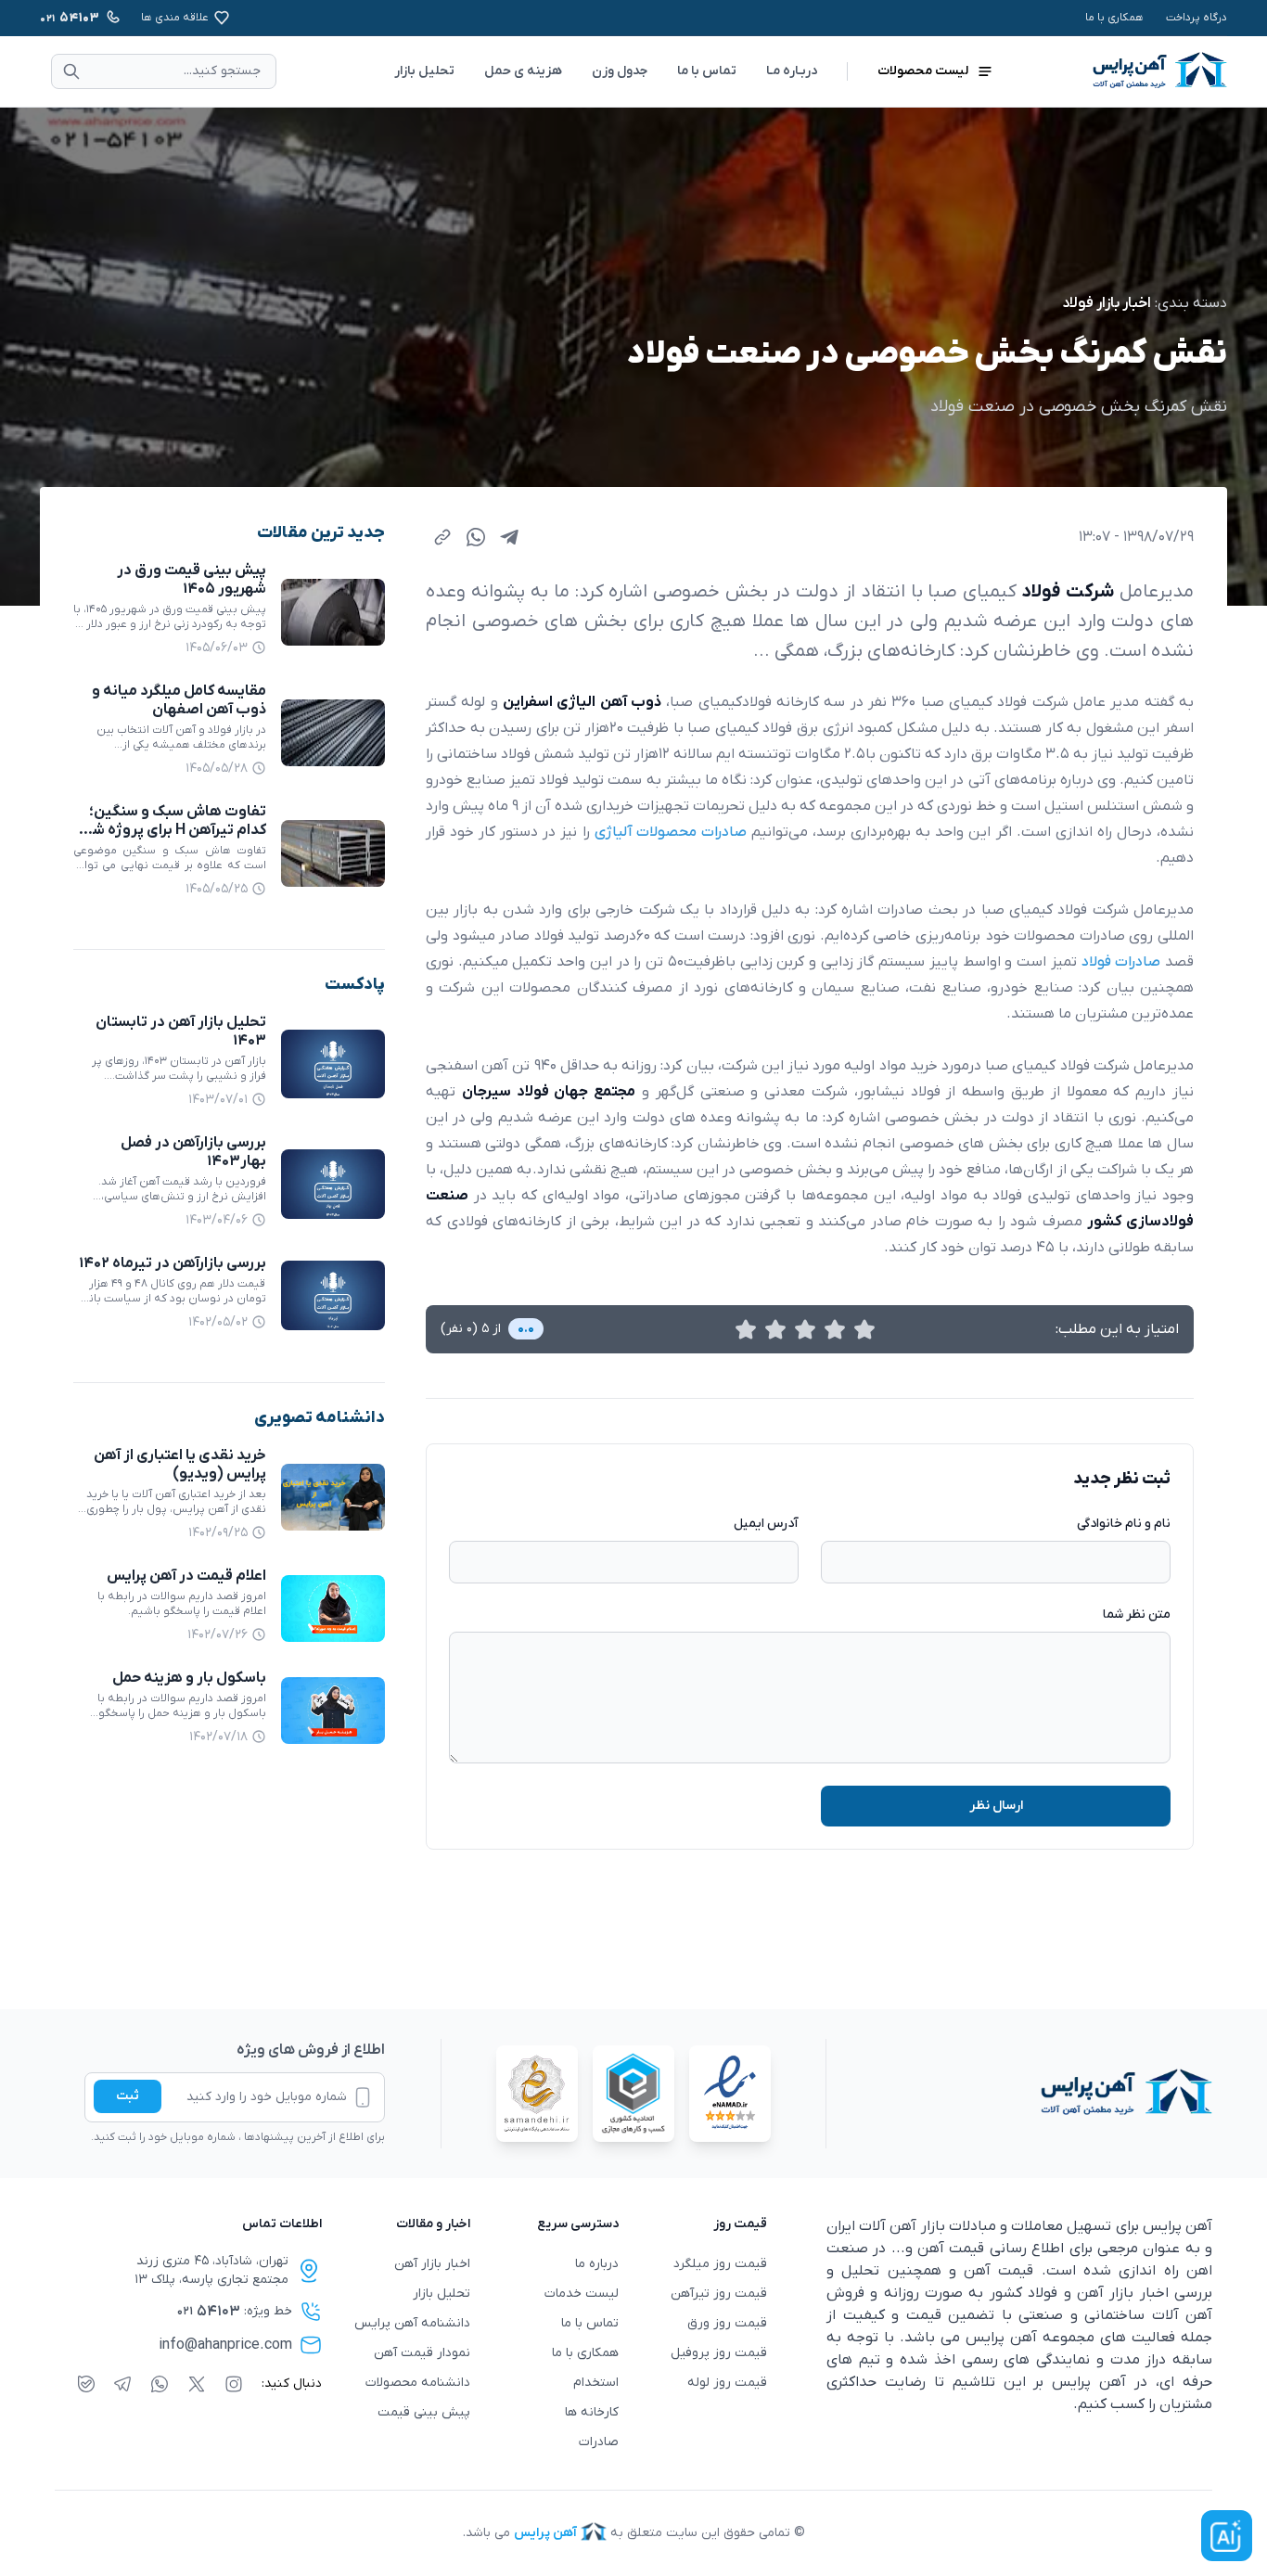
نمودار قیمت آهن (422, 2353)
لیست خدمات (582, 2294)
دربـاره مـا (792, 71)
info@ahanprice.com (225, 2345)
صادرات (599, 2442)
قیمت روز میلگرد (720, 2264)
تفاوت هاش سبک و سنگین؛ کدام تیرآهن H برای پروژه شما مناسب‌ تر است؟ (173, 830)
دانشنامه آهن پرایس (412, 2323)
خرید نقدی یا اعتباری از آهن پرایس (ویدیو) (180, 1465)
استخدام (596, 2383)
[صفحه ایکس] (197, 2384)
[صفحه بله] (86, 2384)
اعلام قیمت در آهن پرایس (186, 1576)
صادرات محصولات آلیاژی (671, 832)
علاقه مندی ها (175, 18)
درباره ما (597, 2264)
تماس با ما (707, 71)
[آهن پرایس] (1019, 2094)
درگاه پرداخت (1197, 18)
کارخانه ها (592, 2412)
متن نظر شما (1137, 1615)
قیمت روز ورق (727, 2323)
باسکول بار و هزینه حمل (189, 1678)
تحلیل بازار (424, 71)
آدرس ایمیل (766, 1524)
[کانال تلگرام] (122, 2384)
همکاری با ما (1114, 18)
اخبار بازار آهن (432, 2264)
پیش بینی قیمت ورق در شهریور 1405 (192, 580)
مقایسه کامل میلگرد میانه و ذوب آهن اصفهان (179, 700)
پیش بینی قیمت (424, 2412)
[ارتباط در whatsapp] (160, 2384)
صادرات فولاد (1121, 962)
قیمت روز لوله (727, 2383)
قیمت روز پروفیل (719, 2353)
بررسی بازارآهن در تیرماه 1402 (173, 1263)
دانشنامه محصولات (418, 2383)
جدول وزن (620, 71)
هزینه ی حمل (523, 71)
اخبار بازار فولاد (1107, 303)
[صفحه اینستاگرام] (234, 2384)
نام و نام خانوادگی (1124, 1524)
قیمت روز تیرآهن (719, 2294)
